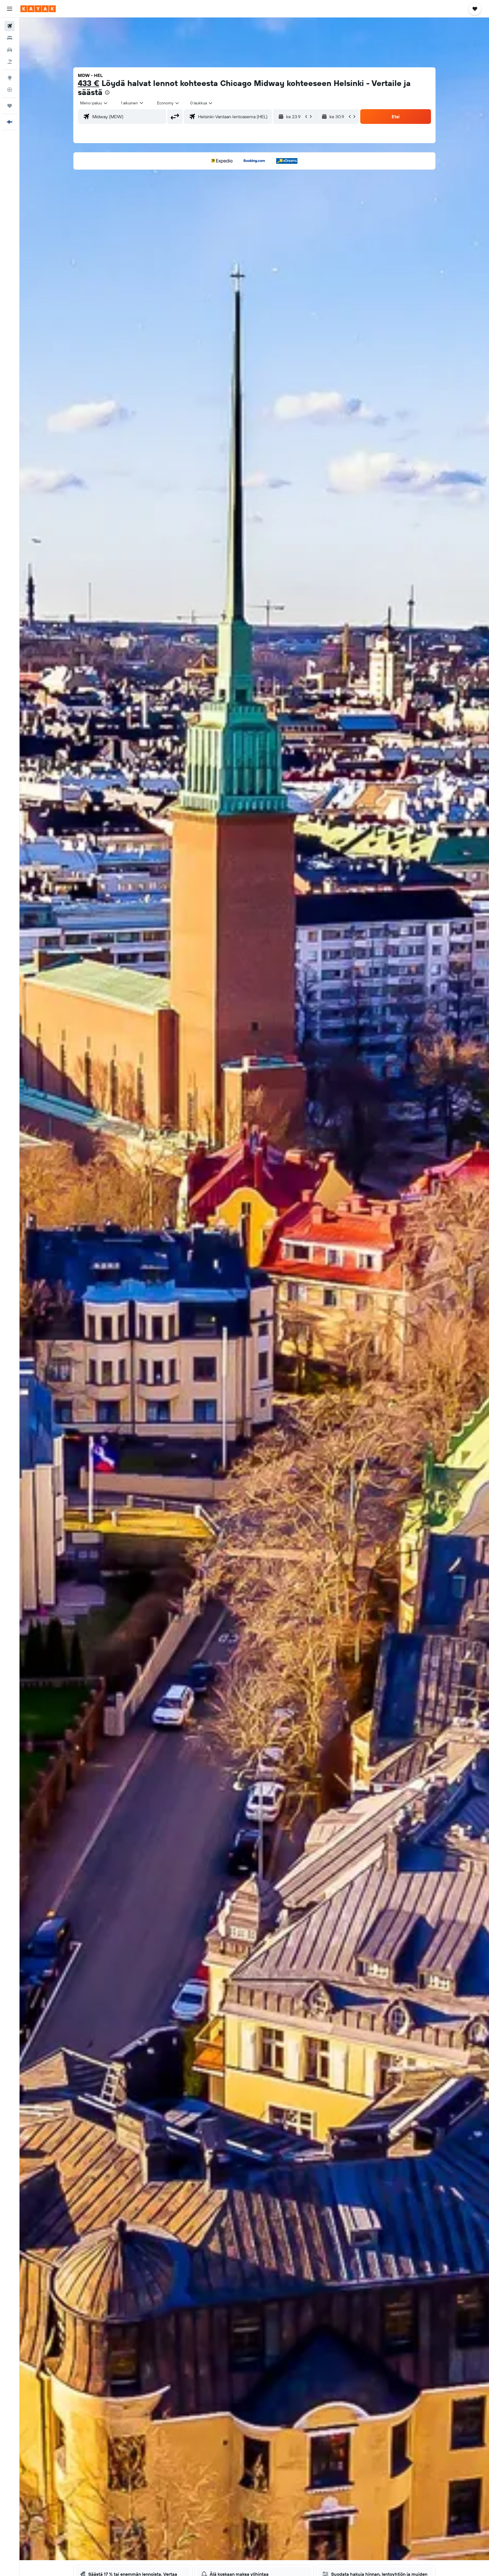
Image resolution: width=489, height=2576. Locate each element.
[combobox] (94, 103)
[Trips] (10, 106)
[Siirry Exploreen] (10, 78)
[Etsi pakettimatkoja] (10, 62)
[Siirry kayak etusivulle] (38, 9)
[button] (10, 9)
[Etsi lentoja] (10, 26)
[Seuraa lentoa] (10, 90)
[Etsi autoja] (10, 50)
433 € (89, 83)
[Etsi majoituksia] (10, 38)
